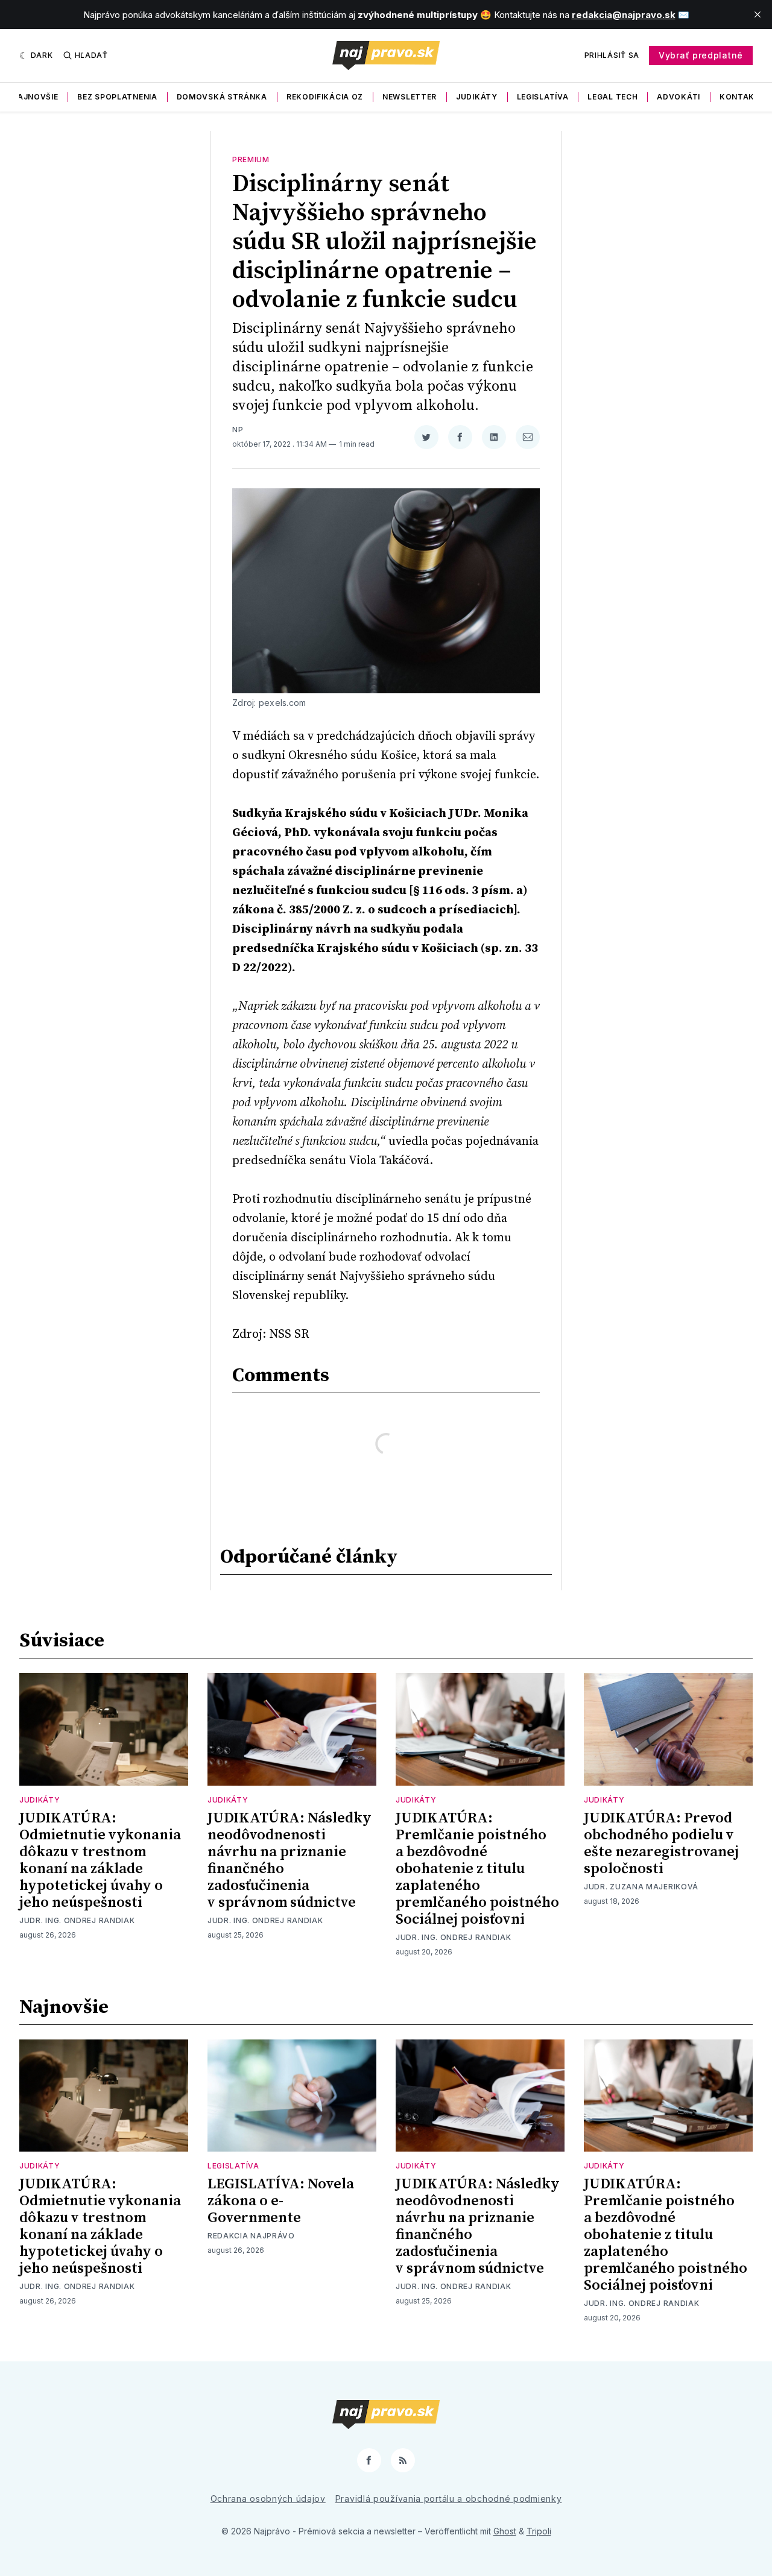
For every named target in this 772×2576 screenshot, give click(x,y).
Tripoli (539, 2531)
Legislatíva (543, 97)
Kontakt (740, 97)
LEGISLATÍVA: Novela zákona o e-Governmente (281, 2201)
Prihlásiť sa (612, 55)
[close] (758, 14)
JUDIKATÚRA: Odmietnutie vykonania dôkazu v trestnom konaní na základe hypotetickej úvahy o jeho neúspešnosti (100, 1860)
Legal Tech (612, 97)
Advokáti (679, 97)
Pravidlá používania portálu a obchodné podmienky (449, 2499)
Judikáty (477, 97)
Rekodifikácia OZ (325, 97)
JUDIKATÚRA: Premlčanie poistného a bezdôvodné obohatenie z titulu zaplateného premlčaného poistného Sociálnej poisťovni (477, 1869)
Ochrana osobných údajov (268, 2499)
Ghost (505, 2531)
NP (238, 430)
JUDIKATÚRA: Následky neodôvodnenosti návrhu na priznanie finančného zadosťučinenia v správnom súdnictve (289, 1860)
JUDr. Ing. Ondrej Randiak (77, 1920)
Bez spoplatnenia (117, 97)
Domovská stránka (222, 97)
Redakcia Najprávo (251, 2236)
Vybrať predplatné (701, 55)
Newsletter (410, 97)
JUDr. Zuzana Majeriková (641, 1887)
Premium (251, 159)
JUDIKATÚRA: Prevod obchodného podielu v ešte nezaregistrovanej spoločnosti (661, 1844)
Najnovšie (35, 97)
